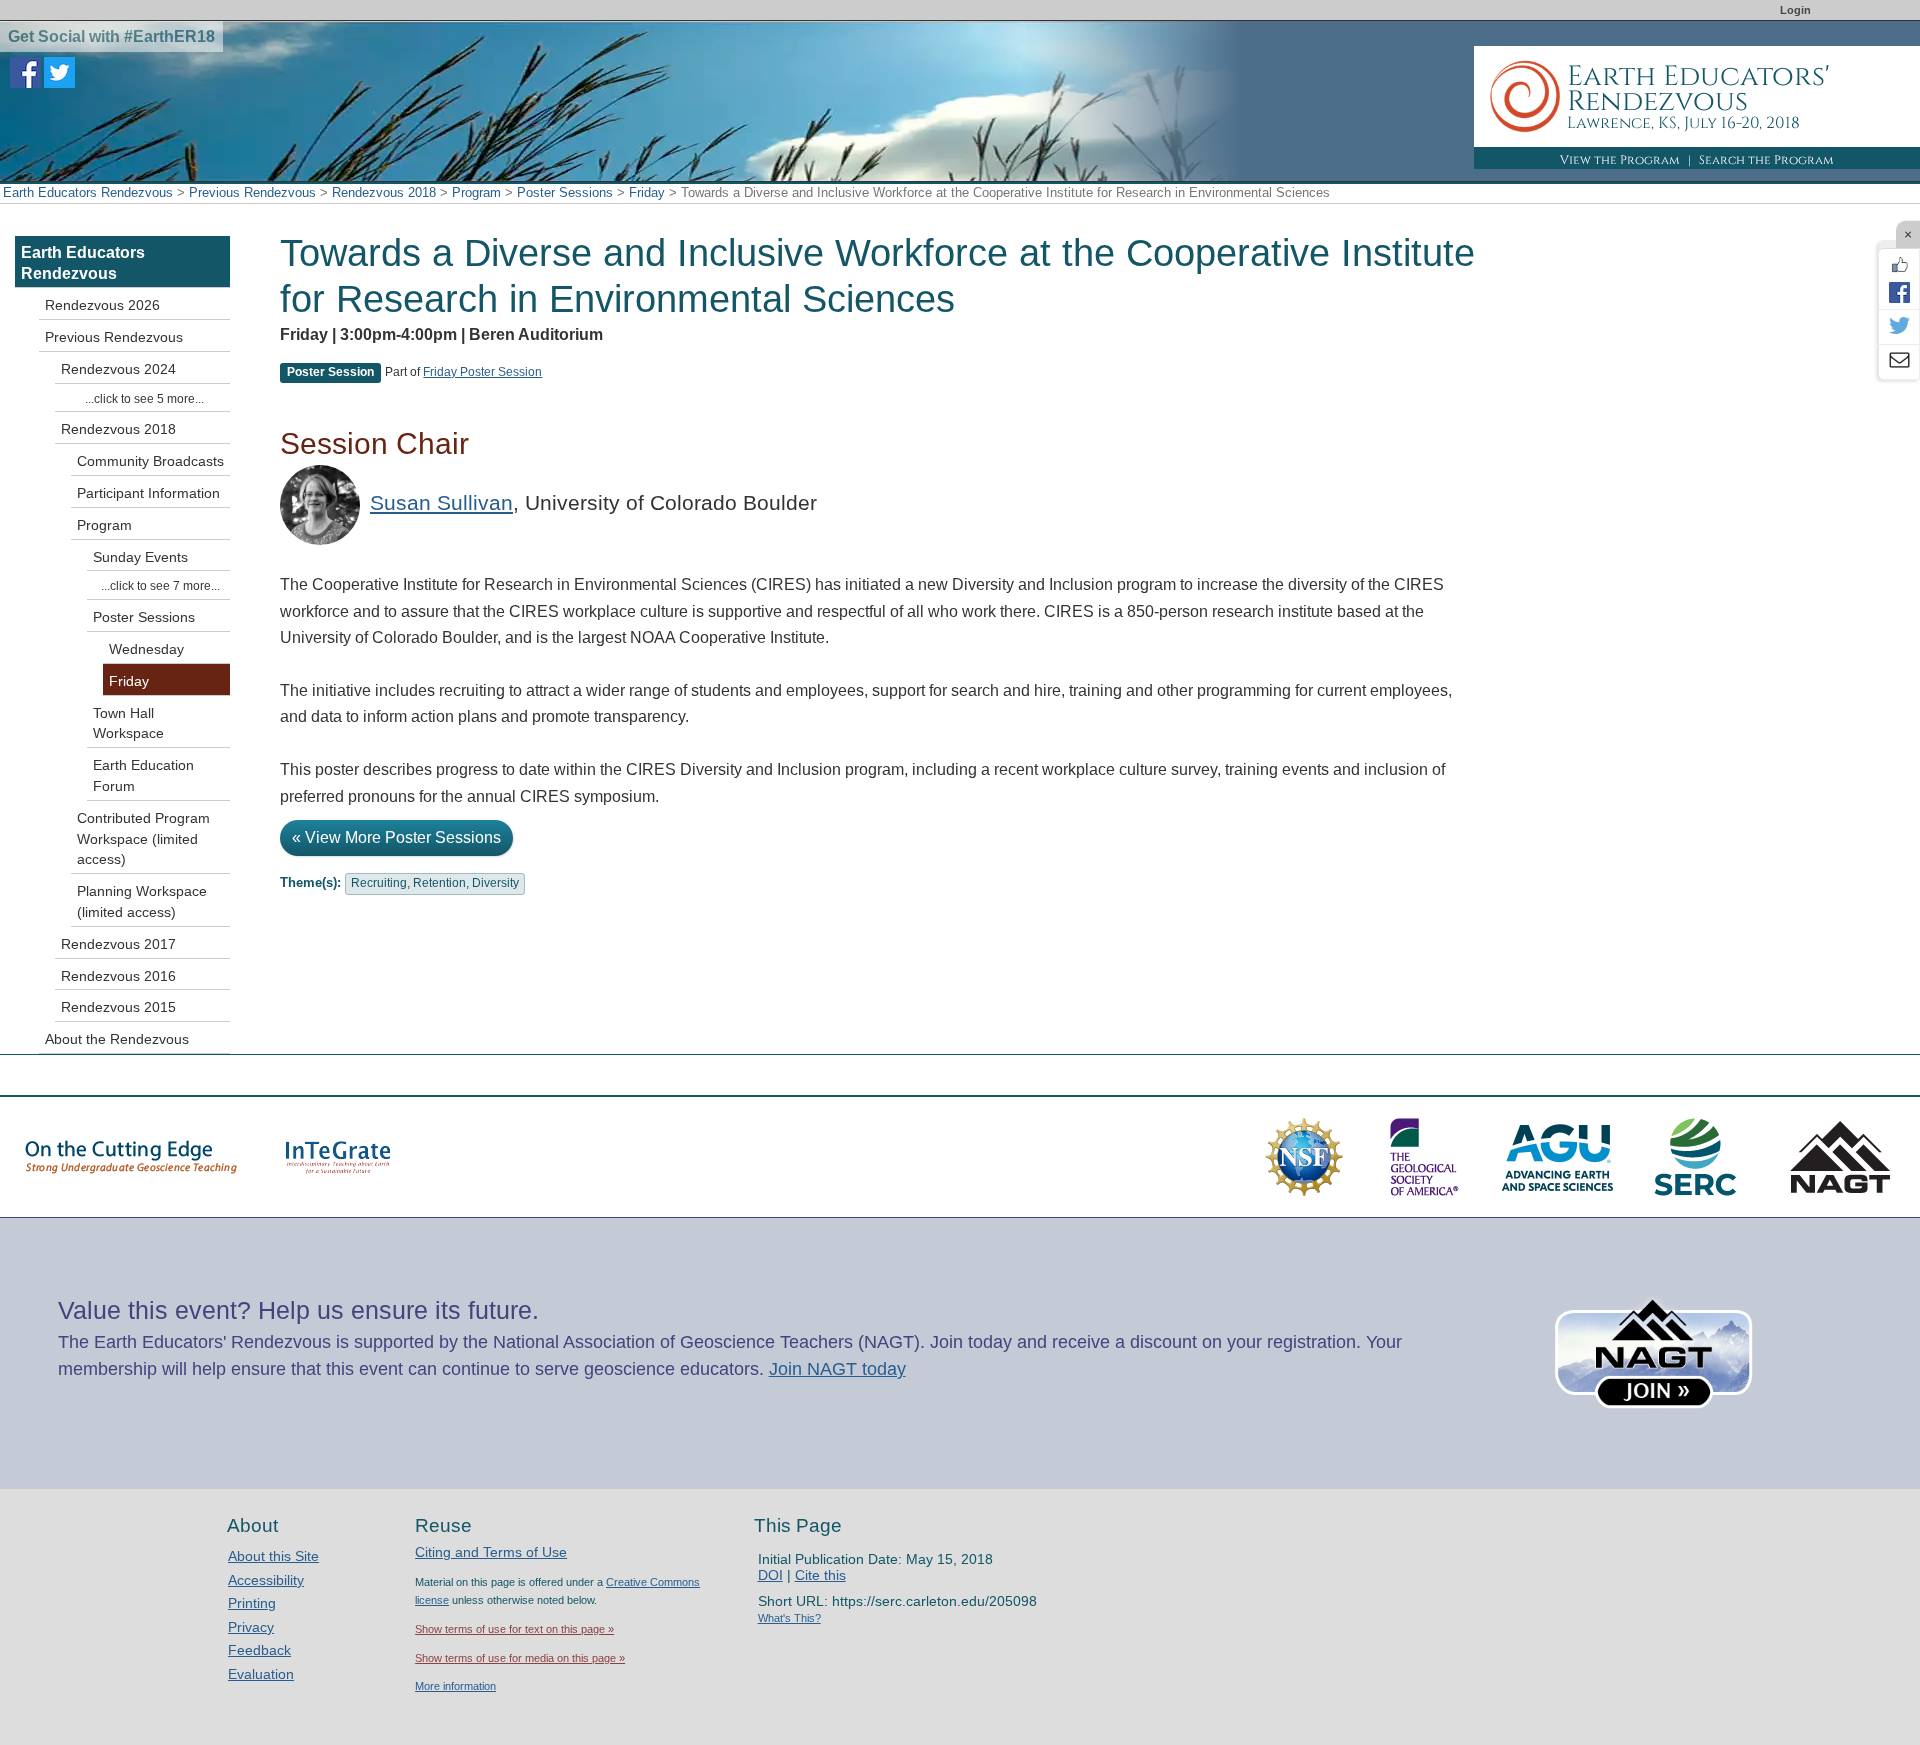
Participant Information (148, 493)
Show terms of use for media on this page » (520, 1658)
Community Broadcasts (150, 461)
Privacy (251, 1627)
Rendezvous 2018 (384, 192)
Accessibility (266, 1580)
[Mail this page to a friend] (1899, 362)
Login (1795, 10)
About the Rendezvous (117, 1039)
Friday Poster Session (482, 372)
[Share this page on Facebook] (1899, 292)
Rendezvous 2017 (118, 944)
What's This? (789, 1618)
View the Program (1620, 160)
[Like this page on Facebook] (1899, 265)
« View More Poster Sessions (396, 837)
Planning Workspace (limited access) (142, 901)
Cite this (820, 1575)
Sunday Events (140, 557)
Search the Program (1766, 160)
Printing (252, 1603)
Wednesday (146, 649)
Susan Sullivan (441, 502)
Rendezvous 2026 (102, 305)
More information (455, 1686)
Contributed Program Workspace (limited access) (143, 839)
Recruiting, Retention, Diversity (435, 883)
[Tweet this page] (1899, 327)
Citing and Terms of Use (491, 1552)
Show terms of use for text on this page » (514, 1629)
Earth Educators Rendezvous (88, 192)
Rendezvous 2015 (118, 1007)
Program (476, 192)
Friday (647, 192)
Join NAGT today (837, 1369)
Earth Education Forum (143, 775)
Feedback (259, 1650)
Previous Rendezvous (252, 192)
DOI (770, 1575)
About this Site (273, 1556)
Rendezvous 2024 (118, 369)
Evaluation (261, 1674)
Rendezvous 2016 (118, 976)
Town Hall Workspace (128, 723)
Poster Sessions (565, 192)
